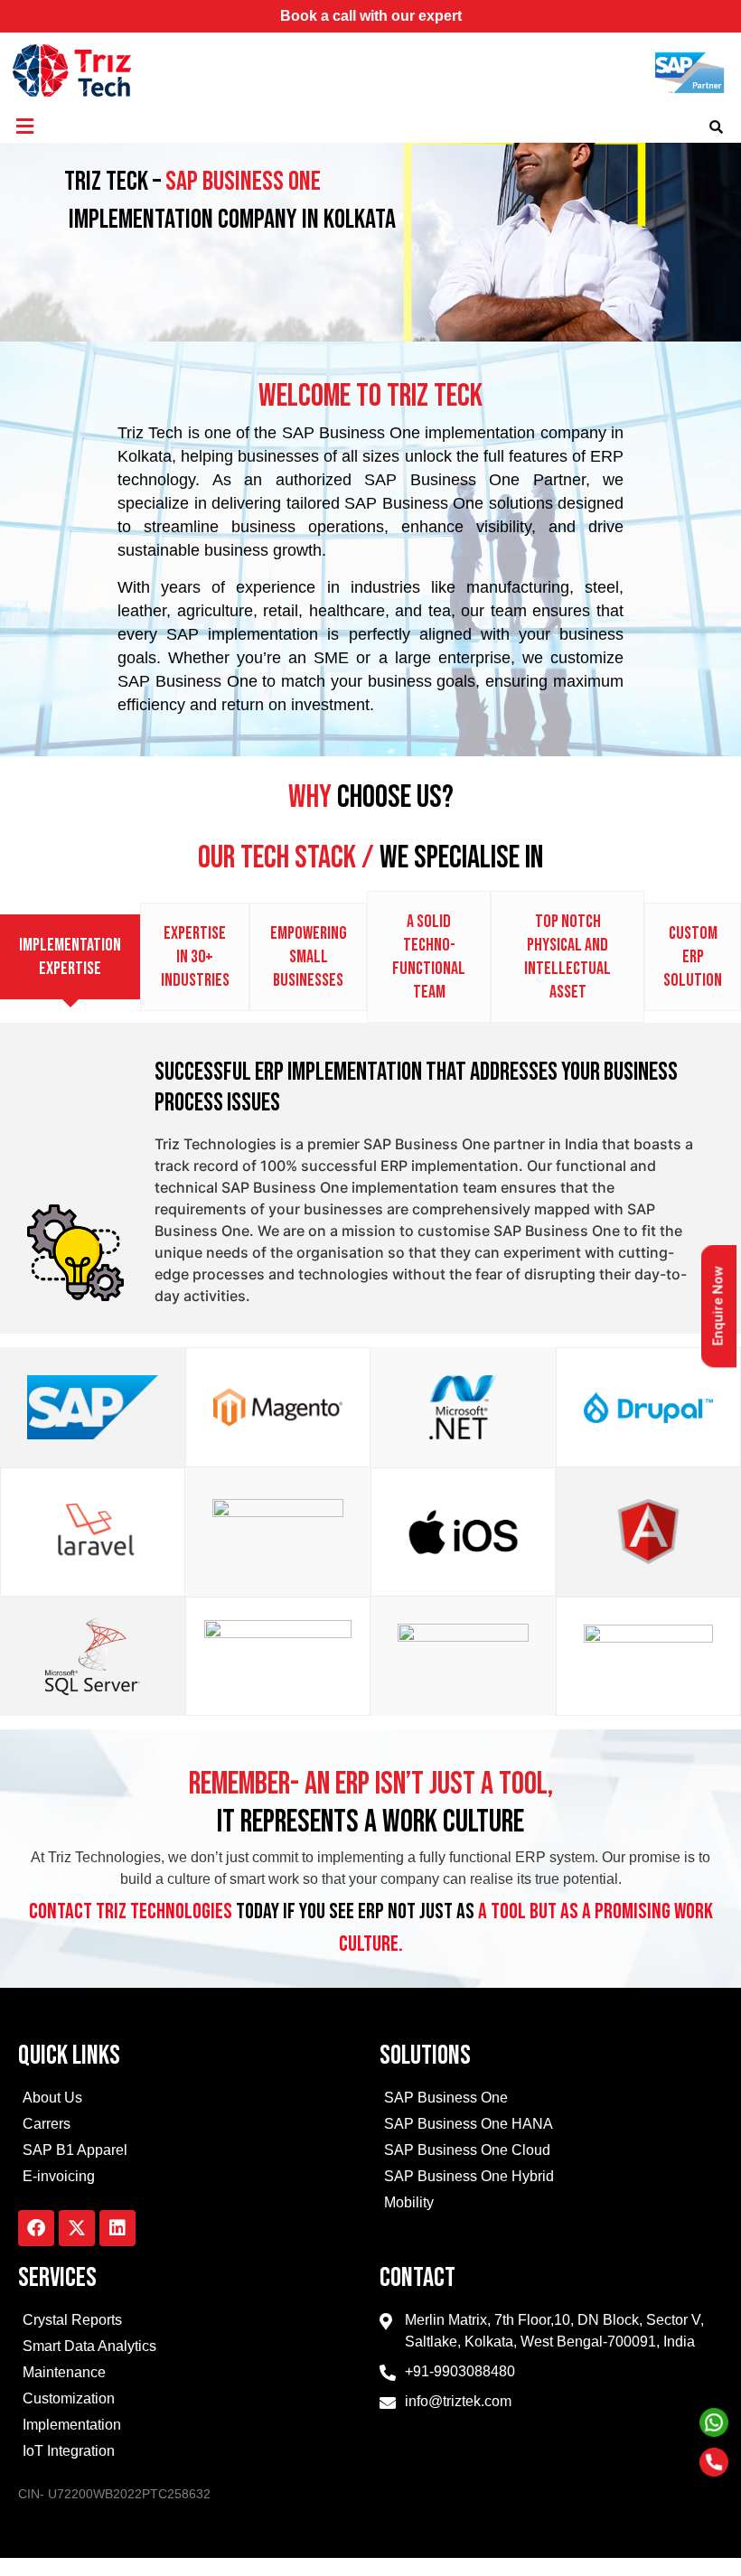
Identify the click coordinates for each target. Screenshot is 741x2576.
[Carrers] (190, 2126)
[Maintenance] (190, 2375)
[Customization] (190, 2401)
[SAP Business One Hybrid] (551, 2179)
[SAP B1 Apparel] (190, 2153)
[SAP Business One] (551, 2100)
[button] (24, 126)
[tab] (70, 957)
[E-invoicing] (190, 2179)
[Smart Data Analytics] (190, 2349)
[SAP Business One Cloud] (551, 2153)
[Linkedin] (117, 2228)
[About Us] (190, 2100)
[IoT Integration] (190, 2454)
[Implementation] (190, 2427)
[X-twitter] (77, 2228)
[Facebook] (36, 2228)
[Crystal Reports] (190, 2323)
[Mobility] (551, 2205)
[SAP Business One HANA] (551, 2126)
